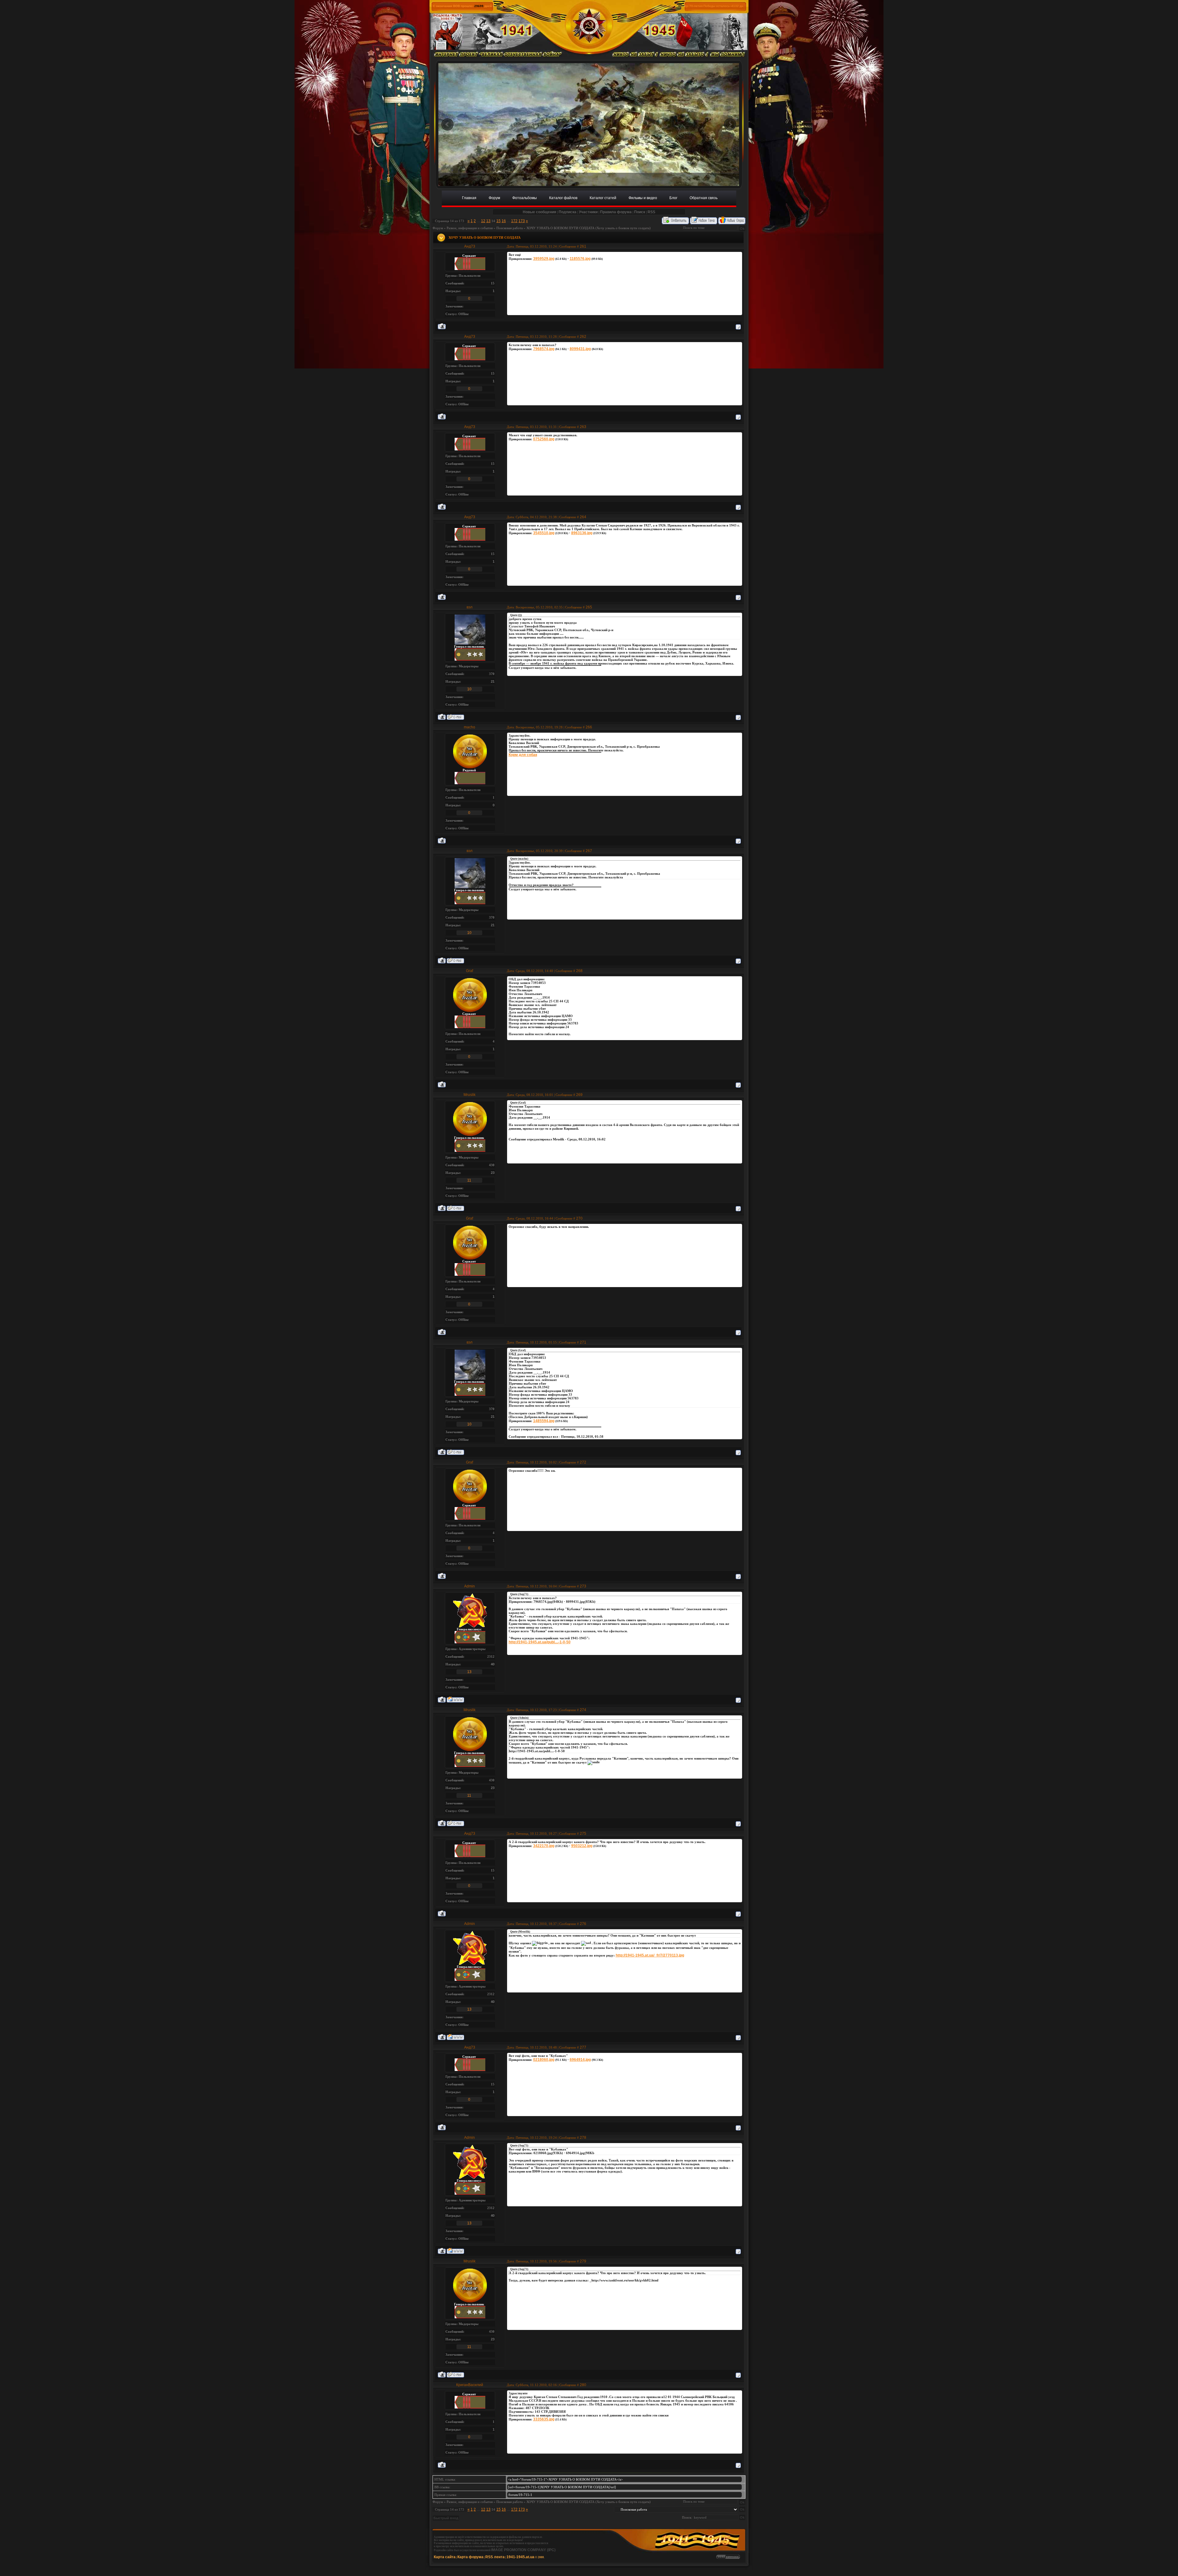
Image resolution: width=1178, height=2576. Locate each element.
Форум (438, 228)
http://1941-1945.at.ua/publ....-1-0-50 (540, 1642)
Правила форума (616, 212)
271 (583, 1342)
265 (589, 607)
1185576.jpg (580, 259)
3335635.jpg (544, 2419)
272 (583, 1462)
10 (469, 689)
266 (589, 727)
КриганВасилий (470, 2385)
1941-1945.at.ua (520, 2557)
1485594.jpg (544, 1421)
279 (583, 2261)
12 (483, 221)
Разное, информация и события (470, 228)
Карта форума (470, 2557)
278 (583, 2138)
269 (579, 1095)
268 (579, 971)
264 (583, 517)
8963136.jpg (582, 533)
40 (493, 1664)
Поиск (640, 212)
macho (470, 727)
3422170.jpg (544, 1846)
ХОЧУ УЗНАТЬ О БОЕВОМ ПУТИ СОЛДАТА (560, 228)
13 (488, 221)
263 (583, 427)
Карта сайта (445, 2557)
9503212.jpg (582, 1846)
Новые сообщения (539, 212)
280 (583, 2385)
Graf (470, 971)
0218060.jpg (544, 2060)
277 (583, 2047)
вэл (470, 607)
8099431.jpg (580, 349)
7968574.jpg (544, 349)
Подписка (568, 212)
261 (583, 246)
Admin (470, 1586)
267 (589, 851)
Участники (588, 212)
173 (522, 221)
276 (583, 1924)
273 (583, 1586)
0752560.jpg (544, 439)
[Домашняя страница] (455, 1700)
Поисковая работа (510, 228)
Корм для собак (523, 755)
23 (493, 1173)
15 (499, 221)
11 (469, 1180)
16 (504, 221)
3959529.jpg (544, 259)
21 (493, 681)
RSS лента (495, 2557)
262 (583, 337)
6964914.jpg (580, 2060)
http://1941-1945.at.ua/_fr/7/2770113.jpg (650, 1955)
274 (583, 1710)
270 (579, 1218)
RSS (651, 212)
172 (514, 221)
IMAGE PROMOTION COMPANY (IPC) (523, 2550)
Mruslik (470, 1095)
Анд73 (470, 246)
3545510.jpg (544, 533)
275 (583, 1834)
